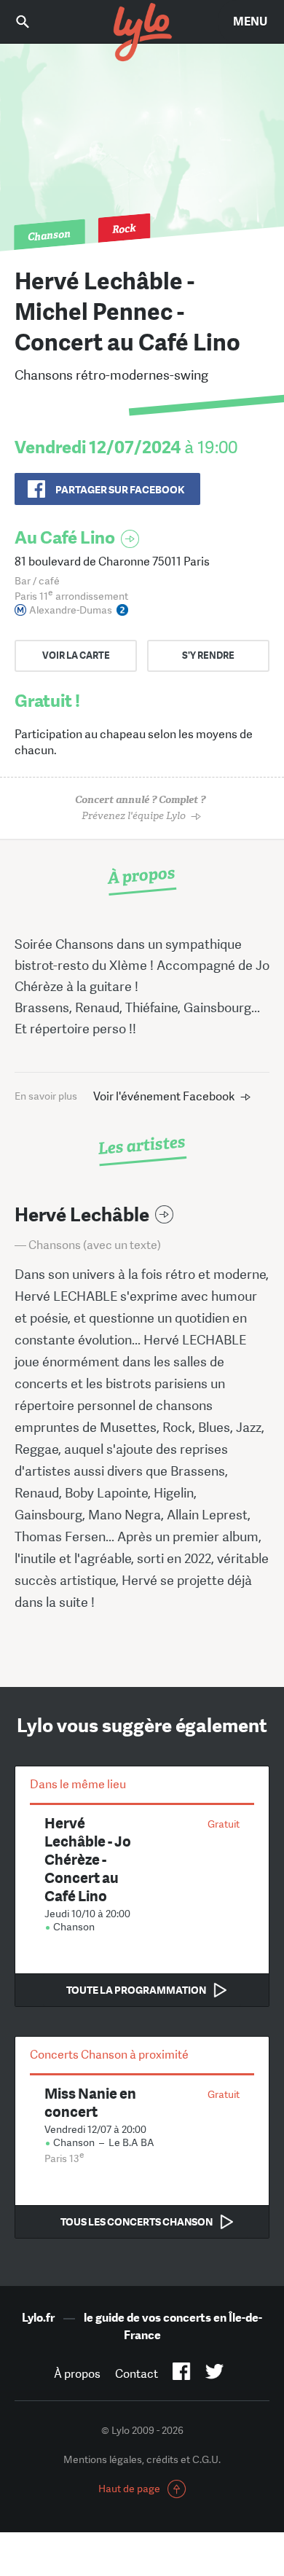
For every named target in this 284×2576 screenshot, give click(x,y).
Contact (137, 2374)
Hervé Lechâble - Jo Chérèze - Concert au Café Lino (88, 1859)
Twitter (214, 2374)
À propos (77, 2374)
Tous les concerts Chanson (137, 2222)
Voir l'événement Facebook (164, 1096)
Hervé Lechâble (82, 1215)
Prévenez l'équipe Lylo (140, 808)
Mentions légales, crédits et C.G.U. (142, 2459)
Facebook (182, 2374)
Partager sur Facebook (120, 490)
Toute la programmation (136, 1990)
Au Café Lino (65, 537)
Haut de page (129, 2489)
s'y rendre (208, 655)
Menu (250, 21)
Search (33, 21)
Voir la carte (76, 655)
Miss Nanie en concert (90, 2102)
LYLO (142, 33)
